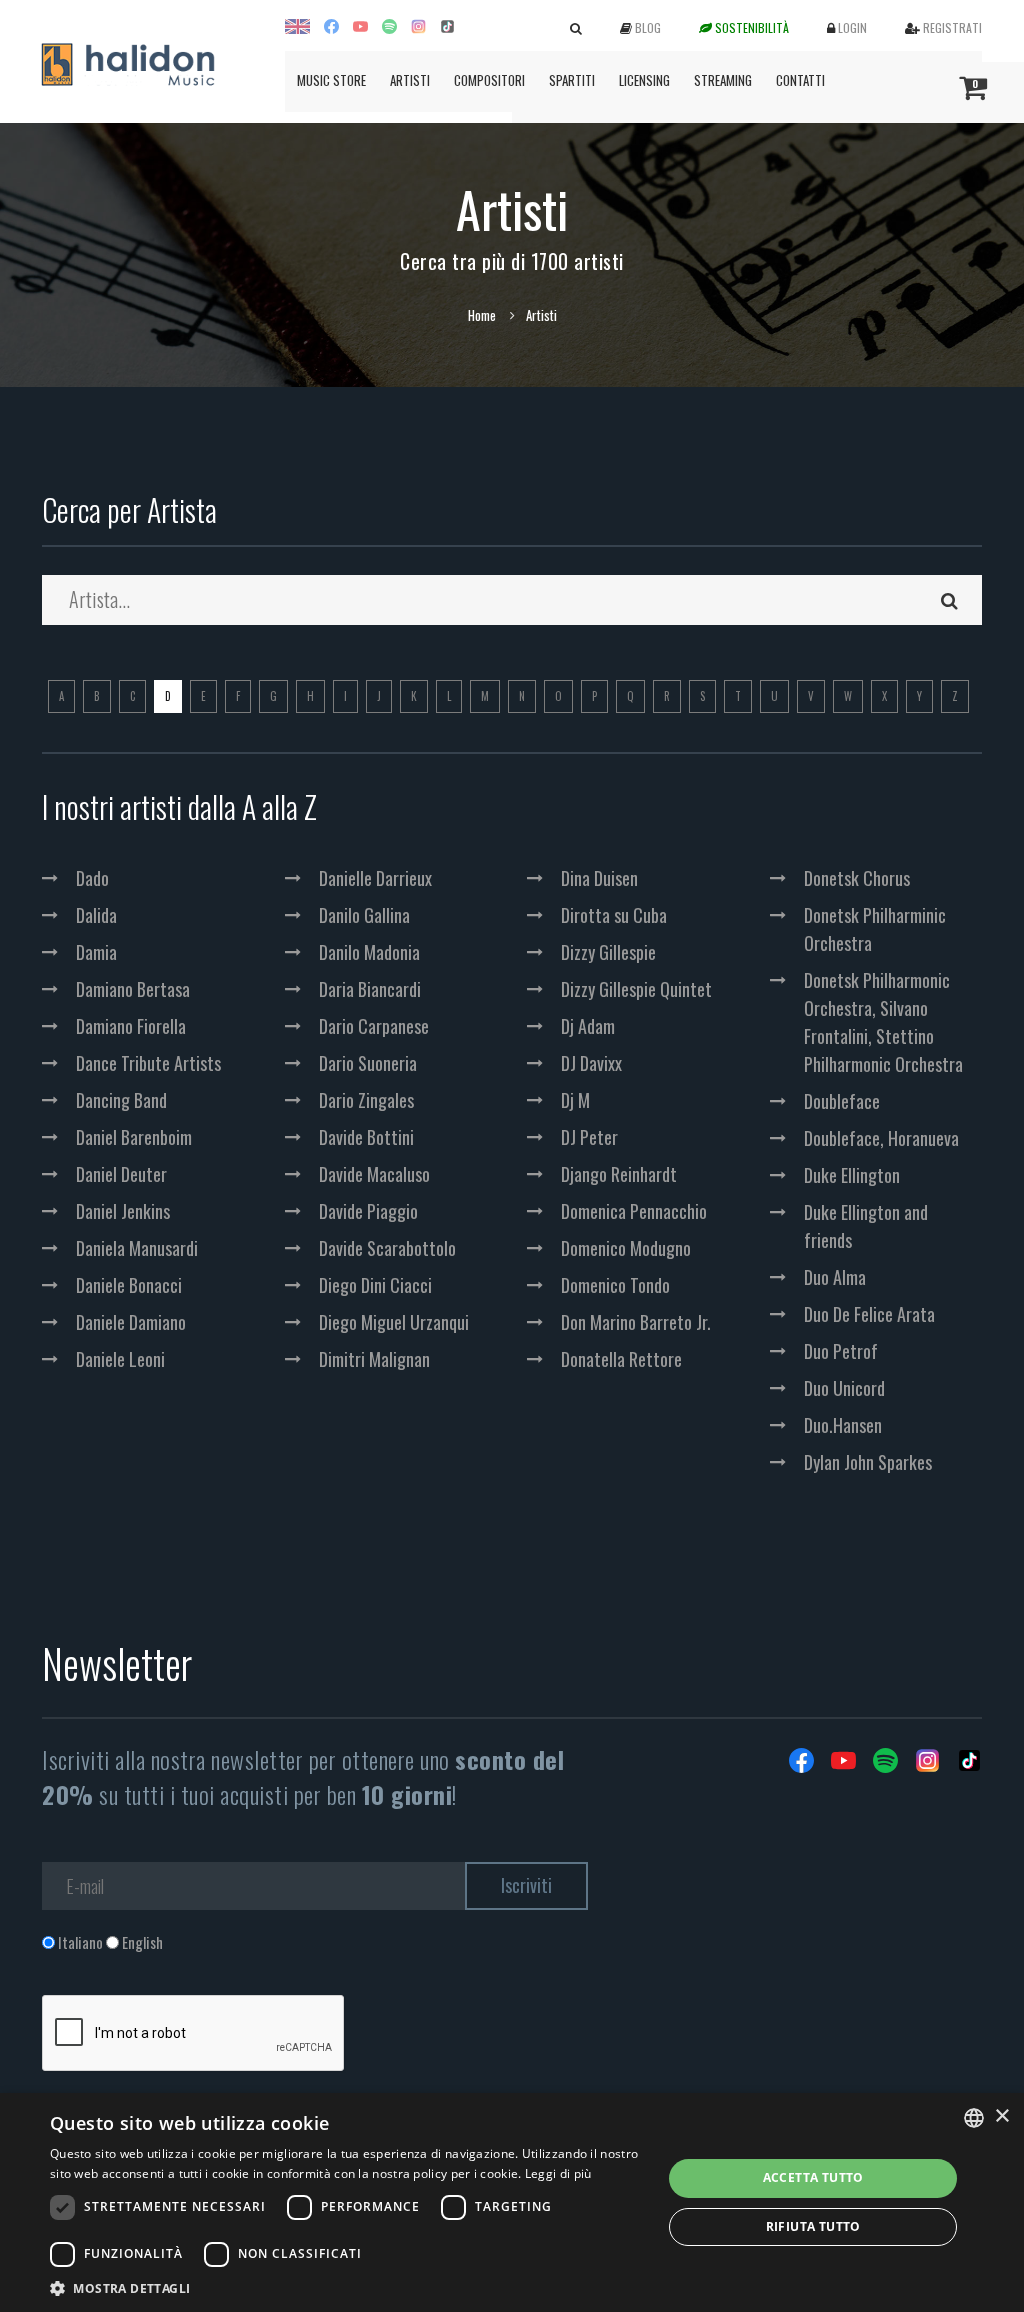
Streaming (723, 80)
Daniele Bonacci (129, 1285)
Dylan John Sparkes (868, 1462)
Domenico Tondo (615, 1285)
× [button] (1001, 2116)
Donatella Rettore (621, 1359)
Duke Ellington (852, 1175)
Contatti (800, 80)
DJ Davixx (591, 1063)
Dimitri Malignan (374, 1359)
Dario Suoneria (368, 1063)
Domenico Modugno (626, 1248)
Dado (92, 878)
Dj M (575, 1100)
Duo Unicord (844, 1388)
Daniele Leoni (120, 1359)
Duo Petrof (841, 1351)
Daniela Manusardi (137, 1248)
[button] (347, 2287)
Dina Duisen (599, 878)
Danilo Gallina (364, 915)
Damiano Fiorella (131, 1026)
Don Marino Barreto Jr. (636, 1322)
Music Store (331, 80)
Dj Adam (588, 1026)
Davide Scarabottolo (387, 1248)
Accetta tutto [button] (813, 2177)
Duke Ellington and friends (866, 1226)
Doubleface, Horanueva (881, 1138)
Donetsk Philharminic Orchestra (875, 929)
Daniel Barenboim (134, 1137)
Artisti (410, 80)
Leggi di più (558, 2173)
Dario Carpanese (374, 1026)
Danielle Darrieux (375, 878)
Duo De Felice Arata (869, 1314)
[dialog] (512, 2202)
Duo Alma (835, 1277)
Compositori (489, 80)
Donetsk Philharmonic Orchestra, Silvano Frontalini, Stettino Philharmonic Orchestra (883, 1022)
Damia (96, 952)
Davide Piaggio (368, 1211)
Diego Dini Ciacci (375, 1285)
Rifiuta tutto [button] (813, 2226)
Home (482, 315)
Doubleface (842, 1101)
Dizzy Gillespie (608, 952)
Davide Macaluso (374, 1174)
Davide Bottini (366, 1137)
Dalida (96, 915)
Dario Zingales (366, 1100)
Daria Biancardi (370, 989)
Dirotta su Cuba (614, 915)
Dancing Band (121, 1100)
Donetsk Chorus (857, 878)
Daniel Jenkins (123, 1211)
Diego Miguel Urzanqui (394, 1322)
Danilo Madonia (369, 952)
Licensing (644, 80)
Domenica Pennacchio (634, 1211)
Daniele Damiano (131, 1322)
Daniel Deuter (121, 1174)
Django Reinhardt (619, 1174)
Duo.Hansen (843, 1425)
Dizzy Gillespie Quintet (636, 989)
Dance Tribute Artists (148, 1063)
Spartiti (572, 80)
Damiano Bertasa (133, 989)
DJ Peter (589, 1137)
